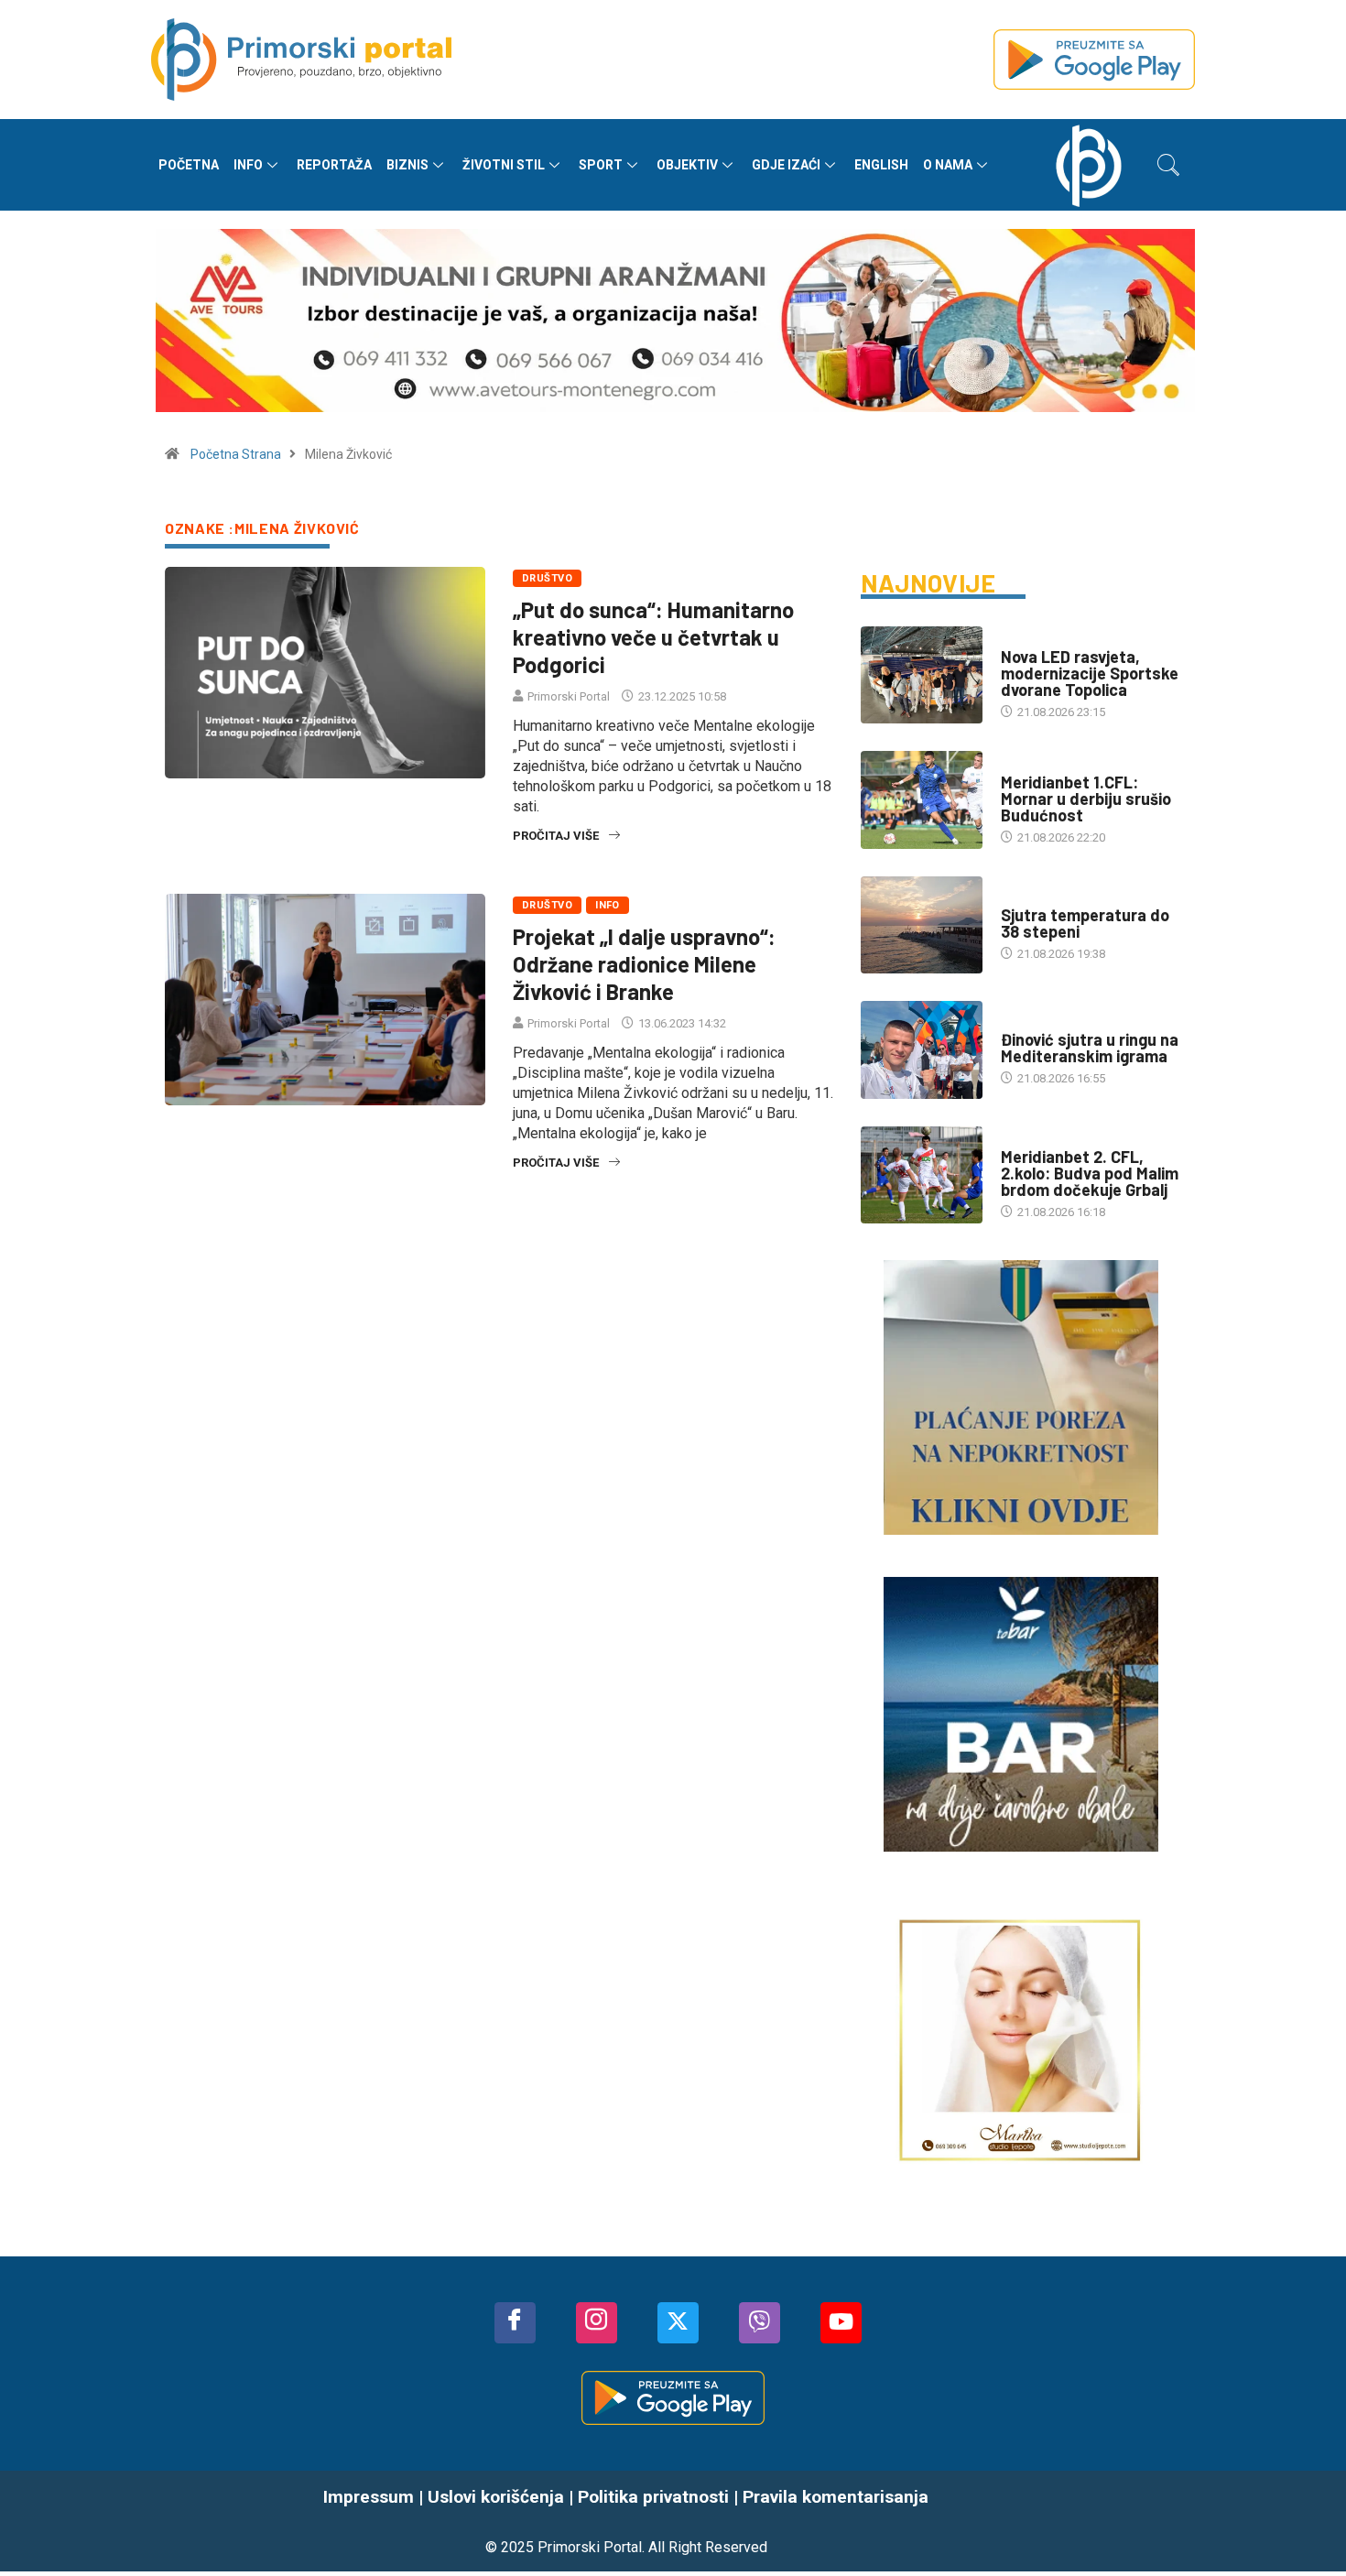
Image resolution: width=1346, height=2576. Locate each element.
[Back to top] (1305, 2521)
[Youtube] (841, 2323)
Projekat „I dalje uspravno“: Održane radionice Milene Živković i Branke (644, 964)
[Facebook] (515, 2323)
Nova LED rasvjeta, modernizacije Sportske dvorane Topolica (1090, 673)
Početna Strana (236, 454)
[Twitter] (678, 2323)
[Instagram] (597, 2323)
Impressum (369, 2497)
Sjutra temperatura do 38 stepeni (1085, 923)
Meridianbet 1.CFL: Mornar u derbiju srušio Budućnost (1086, 799)
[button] (1168, 165)
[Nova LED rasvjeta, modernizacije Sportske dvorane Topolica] (922, 675)
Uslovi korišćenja (496, 2497)
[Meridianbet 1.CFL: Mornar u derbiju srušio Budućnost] (922, 799)
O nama (948, 165)
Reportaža (334, 165)
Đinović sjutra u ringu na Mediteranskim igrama (1090, 1048)
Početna (189, 165)
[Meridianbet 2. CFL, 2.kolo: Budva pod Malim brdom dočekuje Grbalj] (922, 1175)
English (881, 165)
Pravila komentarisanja (836, 2497)
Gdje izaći (786, 165)
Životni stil (504, 165)
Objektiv (687, 165)
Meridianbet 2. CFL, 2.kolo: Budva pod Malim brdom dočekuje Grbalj (1090, 1173)
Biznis (407, 165)
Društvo (547, 578)
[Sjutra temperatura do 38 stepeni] (922, 925)
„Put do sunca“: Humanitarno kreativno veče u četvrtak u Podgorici (653, 637)
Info (248, 165)
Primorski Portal (569, 696)
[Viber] (760, 2323)
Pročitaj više (556, 836)
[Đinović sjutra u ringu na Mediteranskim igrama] (922, 1049)
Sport (601, 165)
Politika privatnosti (653, 2497)
